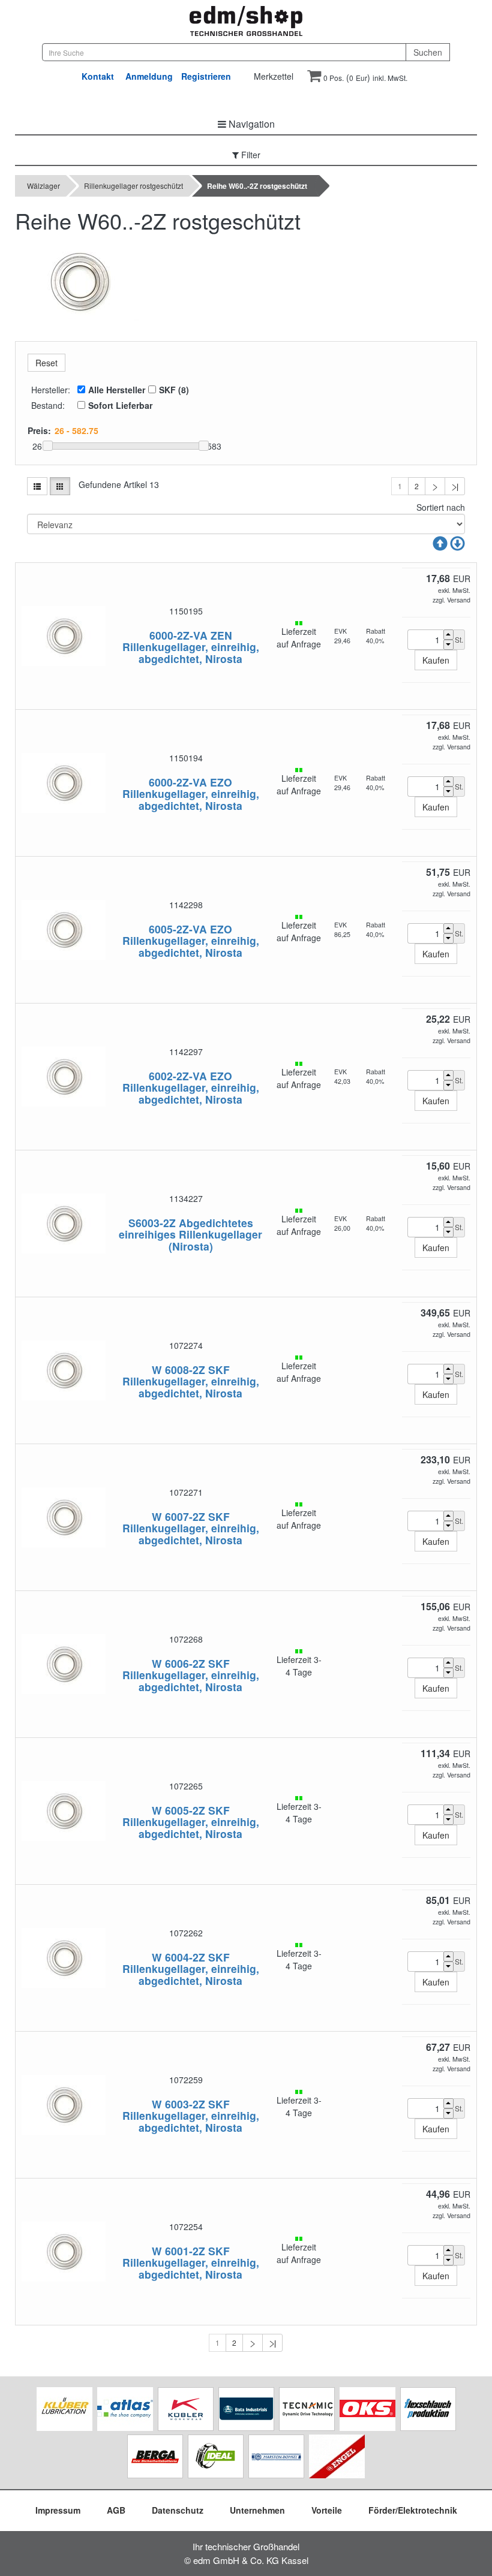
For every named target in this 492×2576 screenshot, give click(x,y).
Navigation (250, 124)
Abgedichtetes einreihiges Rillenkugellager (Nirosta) (190, 1234)
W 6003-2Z (178, 2104)
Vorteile (327, 2510)
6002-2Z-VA (178, 1076)
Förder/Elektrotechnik (413, 2510)
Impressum (58, 2510)
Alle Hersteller (117, 390)
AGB (116, 2510)
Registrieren (206, 76)
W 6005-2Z (178, 1810)
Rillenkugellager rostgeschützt (133, 186)
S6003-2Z (152, 1223)
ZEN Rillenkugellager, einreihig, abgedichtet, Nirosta (191, 647)
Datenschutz (178, 2510)
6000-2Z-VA (178, 635)
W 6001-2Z (178, 2251)
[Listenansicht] (37, 486)
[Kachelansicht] (60, 486)
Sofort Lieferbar (120, 405)
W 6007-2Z (178, 1516)
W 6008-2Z (178, 1370)
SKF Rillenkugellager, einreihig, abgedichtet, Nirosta (191, 1381)
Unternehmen (257, 2510)
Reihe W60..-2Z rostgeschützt (257, 186)
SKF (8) (174, 390)
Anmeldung (149, 76)
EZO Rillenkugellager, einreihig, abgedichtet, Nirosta (191, 794)
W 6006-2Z (178, 1663)
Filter (250, 155)
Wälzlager (43, 186)
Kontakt (98, 76)
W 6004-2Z (178, 1957)
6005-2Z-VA (178, 929)
